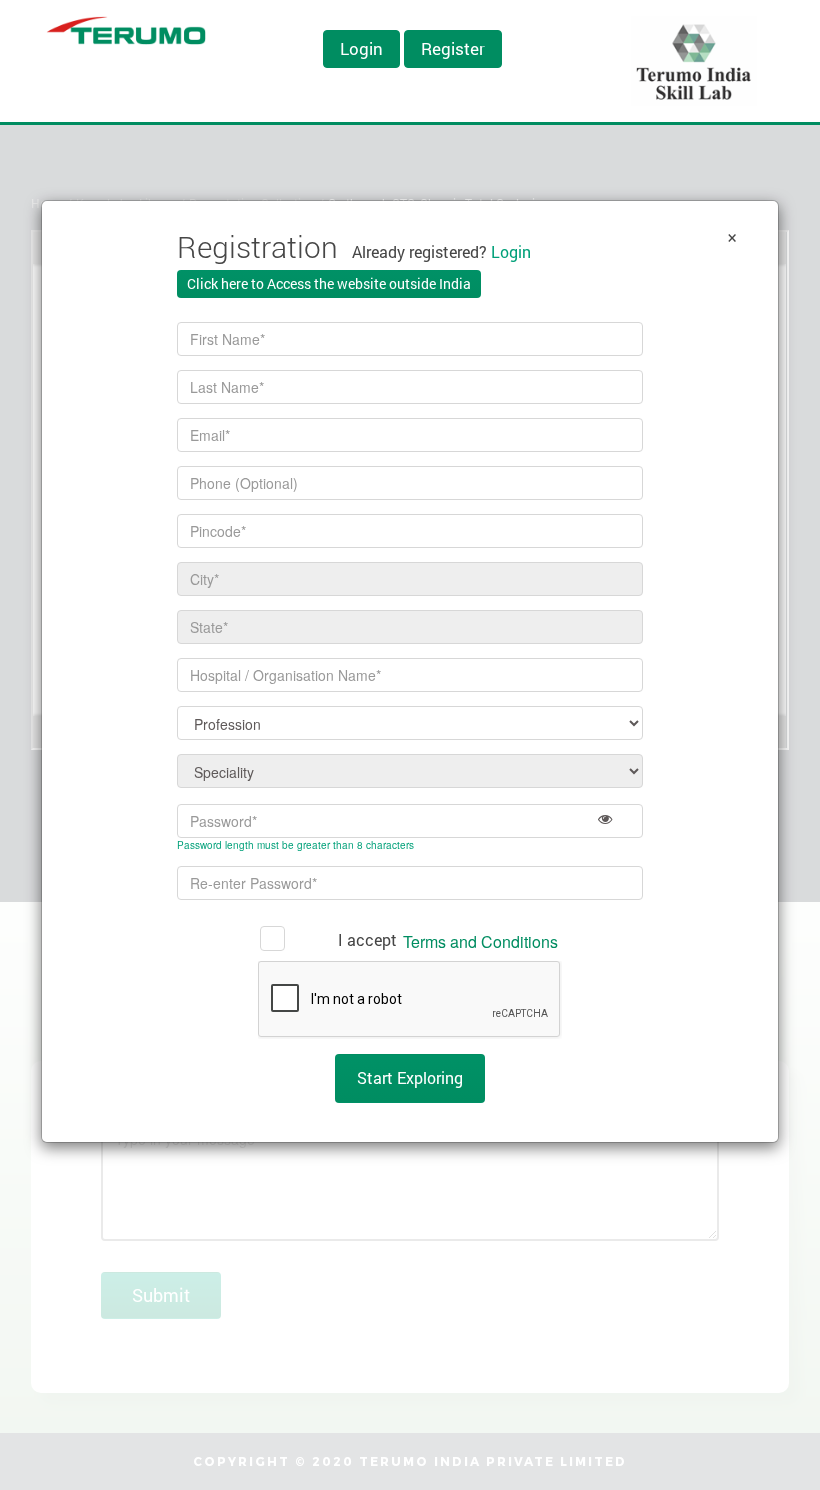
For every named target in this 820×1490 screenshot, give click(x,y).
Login (361, 48)
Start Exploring (410, 1077)
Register (453, 48)
